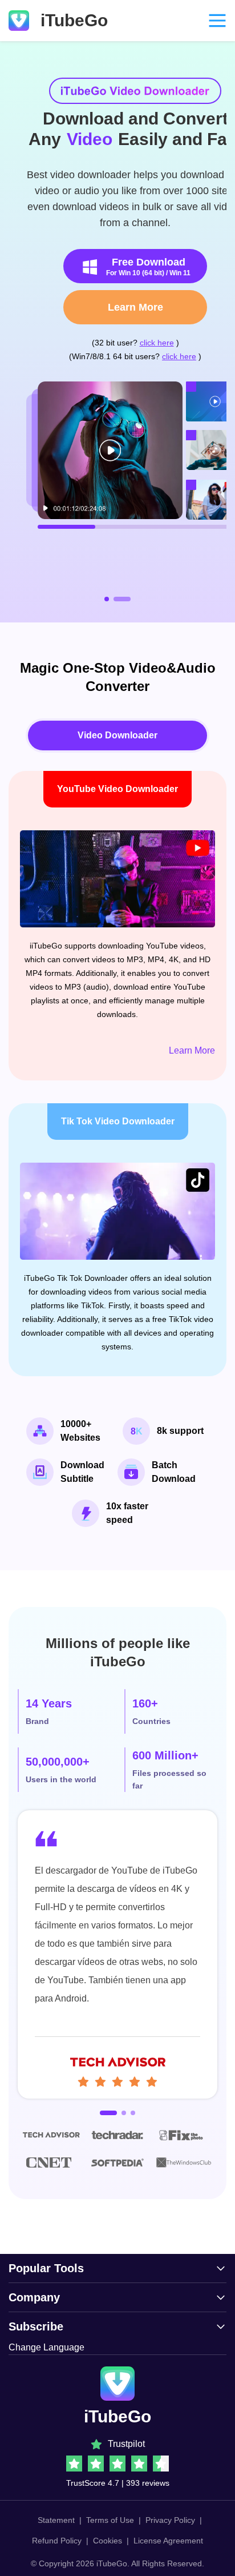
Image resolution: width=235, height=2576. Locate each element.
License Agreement (168, 2541)
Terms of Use (110, 2520)
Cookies (108, 2541)
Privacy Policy (170, 2520)
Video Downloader (117, 735)
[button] (113, 599)
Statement (56, 2520)
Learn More (118, 307)
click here (139, 343)
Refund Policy (57, 2541)
